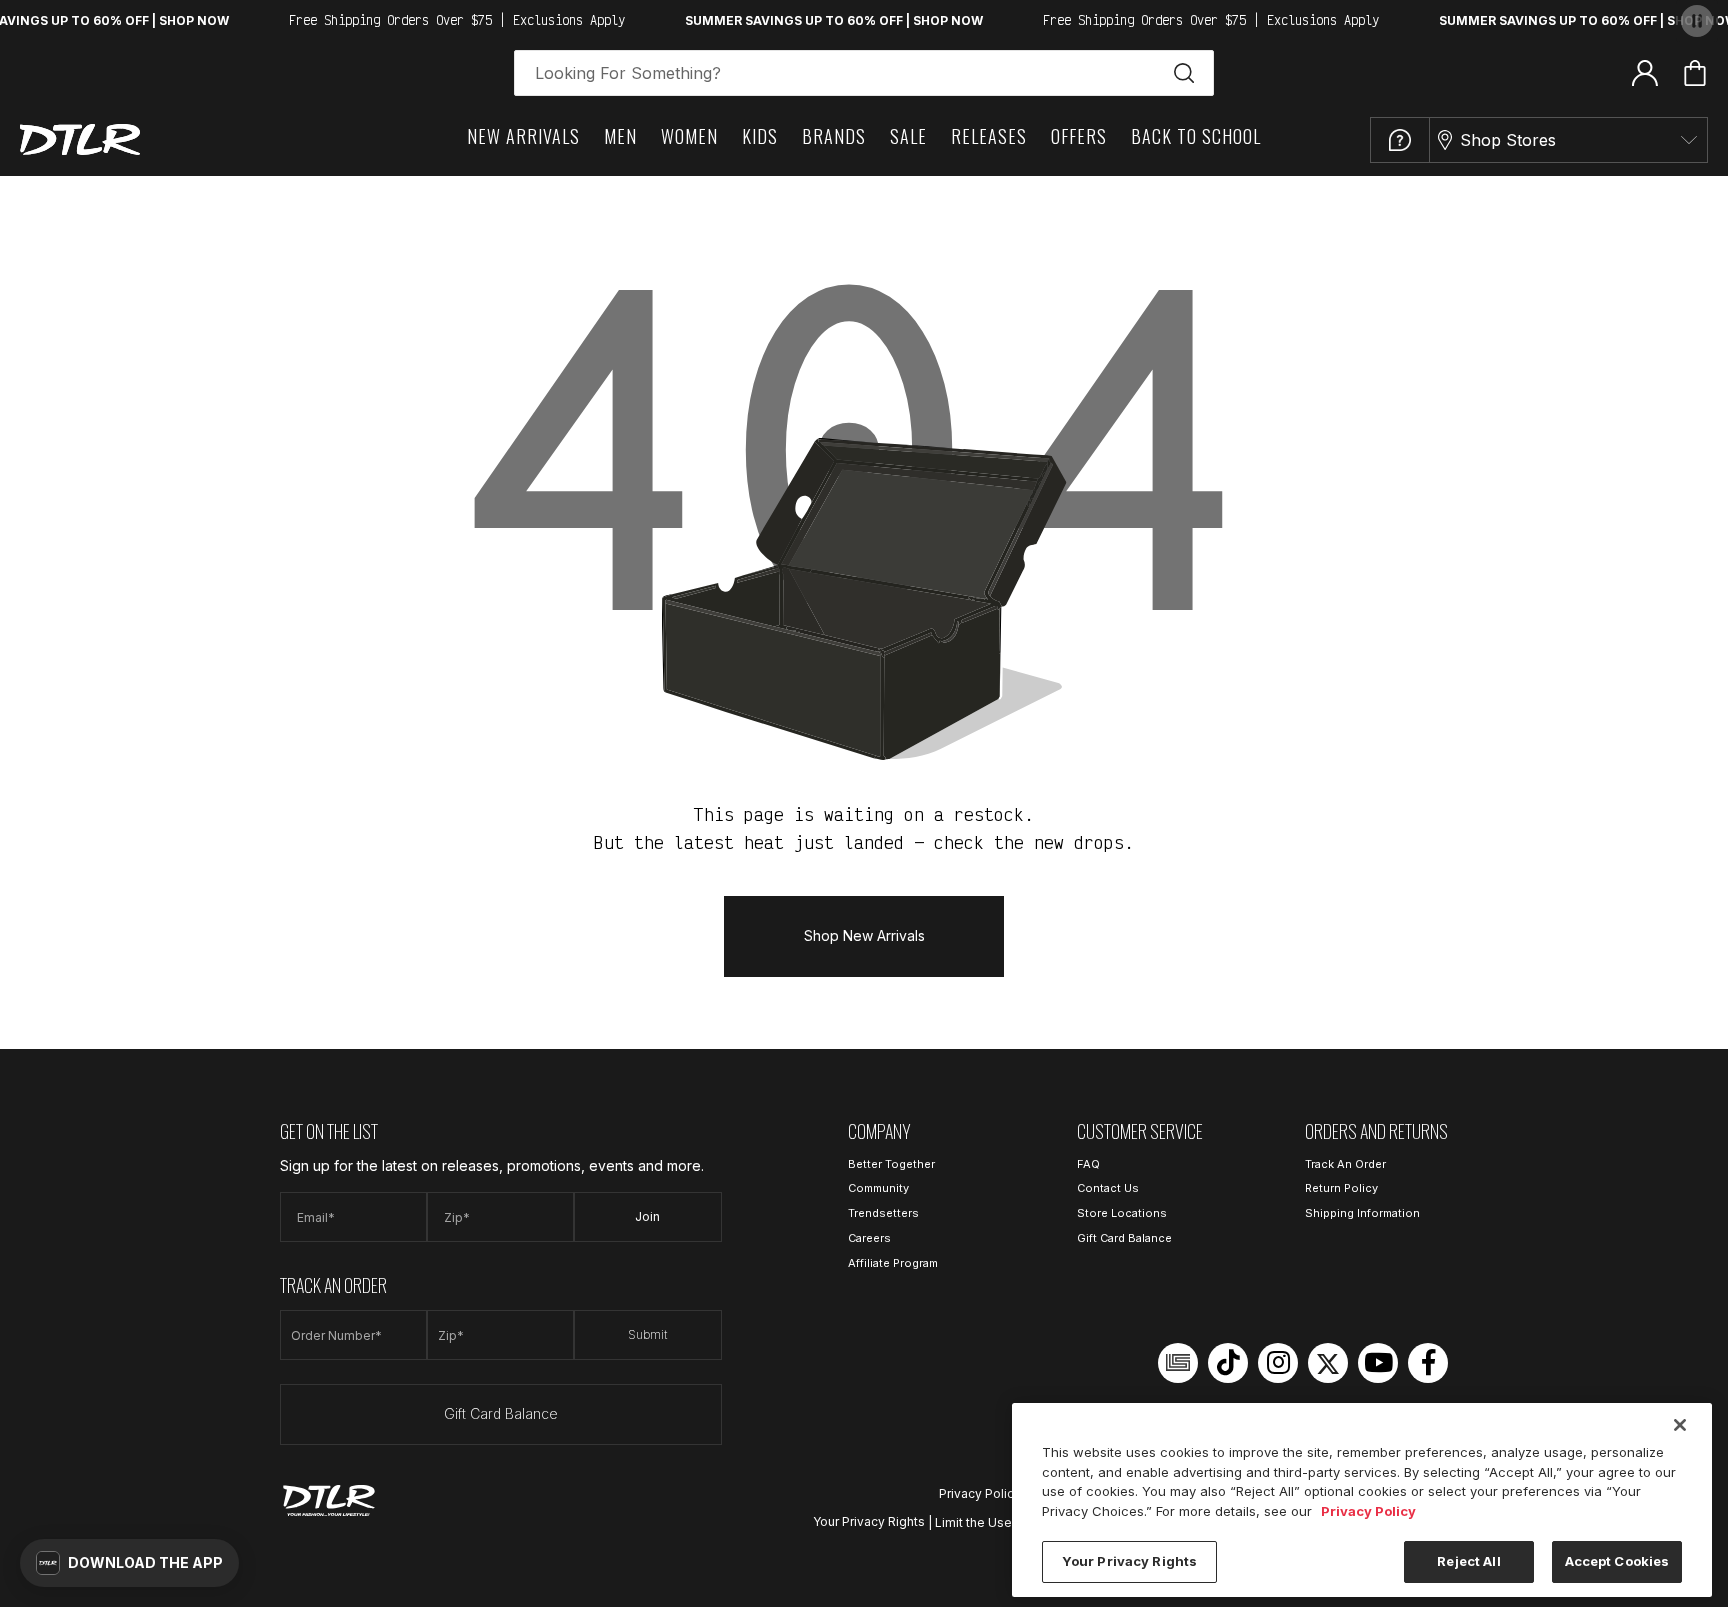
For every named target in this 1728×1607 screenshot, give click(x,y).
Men (620, 136)
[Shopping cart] (1695, 73)
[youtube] (1378, 1363)
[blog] (1178, 1363)
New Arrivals (523, 136)
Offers (1079, 136)
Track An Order (1345, 1164)
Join (647, 1216)
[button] (129, 1563)
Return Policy (1341, 1188)
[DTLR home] (80, 139)
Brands (834, 136)
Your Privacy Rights (869, 1521)
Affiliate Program (893, 1263)
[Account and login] (1645, 72)
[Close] (1680, 1425)
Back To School (1196, 136)
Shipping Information (1362, 1213)
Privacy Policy (980, 1493)
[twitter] (1328, 1363)
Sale (908, 136)
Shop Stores (1508, 140)
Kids (760, 136)
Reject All (1468, 1561)
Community (878, 1188)
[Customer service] (1400, 140)
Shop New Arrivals (864, 935)
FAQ (1088, 1164)
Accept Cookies (1617, 1561)
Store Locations (1122, 1213)
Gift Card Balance (501, 1413)
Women (689, 136)
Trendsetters (883, 1213)
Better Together (891, 1164)
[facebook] (1428, 1363)
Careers (869, 1238)
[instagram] (1278, 1363)
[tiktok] (1228, 1363)
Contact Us (1108, 1188)
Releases (989, 136)
